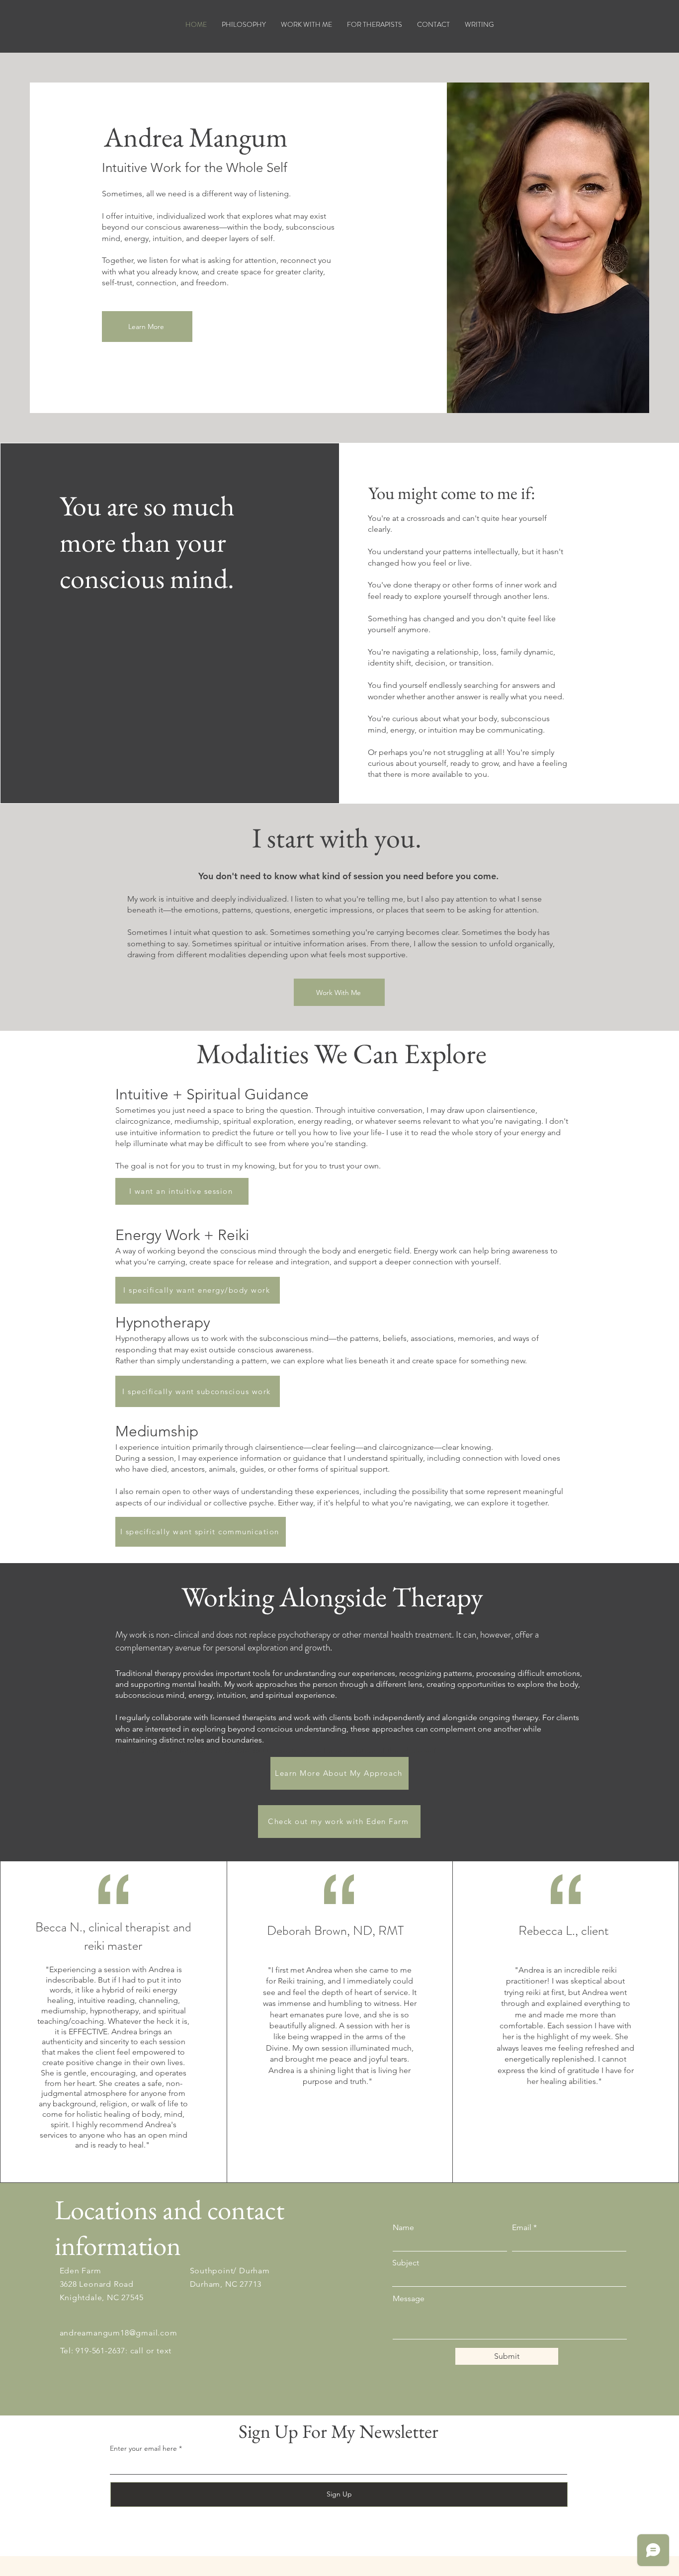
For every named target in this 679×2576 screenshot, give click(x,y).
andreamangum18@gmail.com (119, 2333)
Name (403, 2228)
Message (409, 2299)
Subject (406, 2263)
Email (522, 2228)
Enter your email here (143, 2448)
